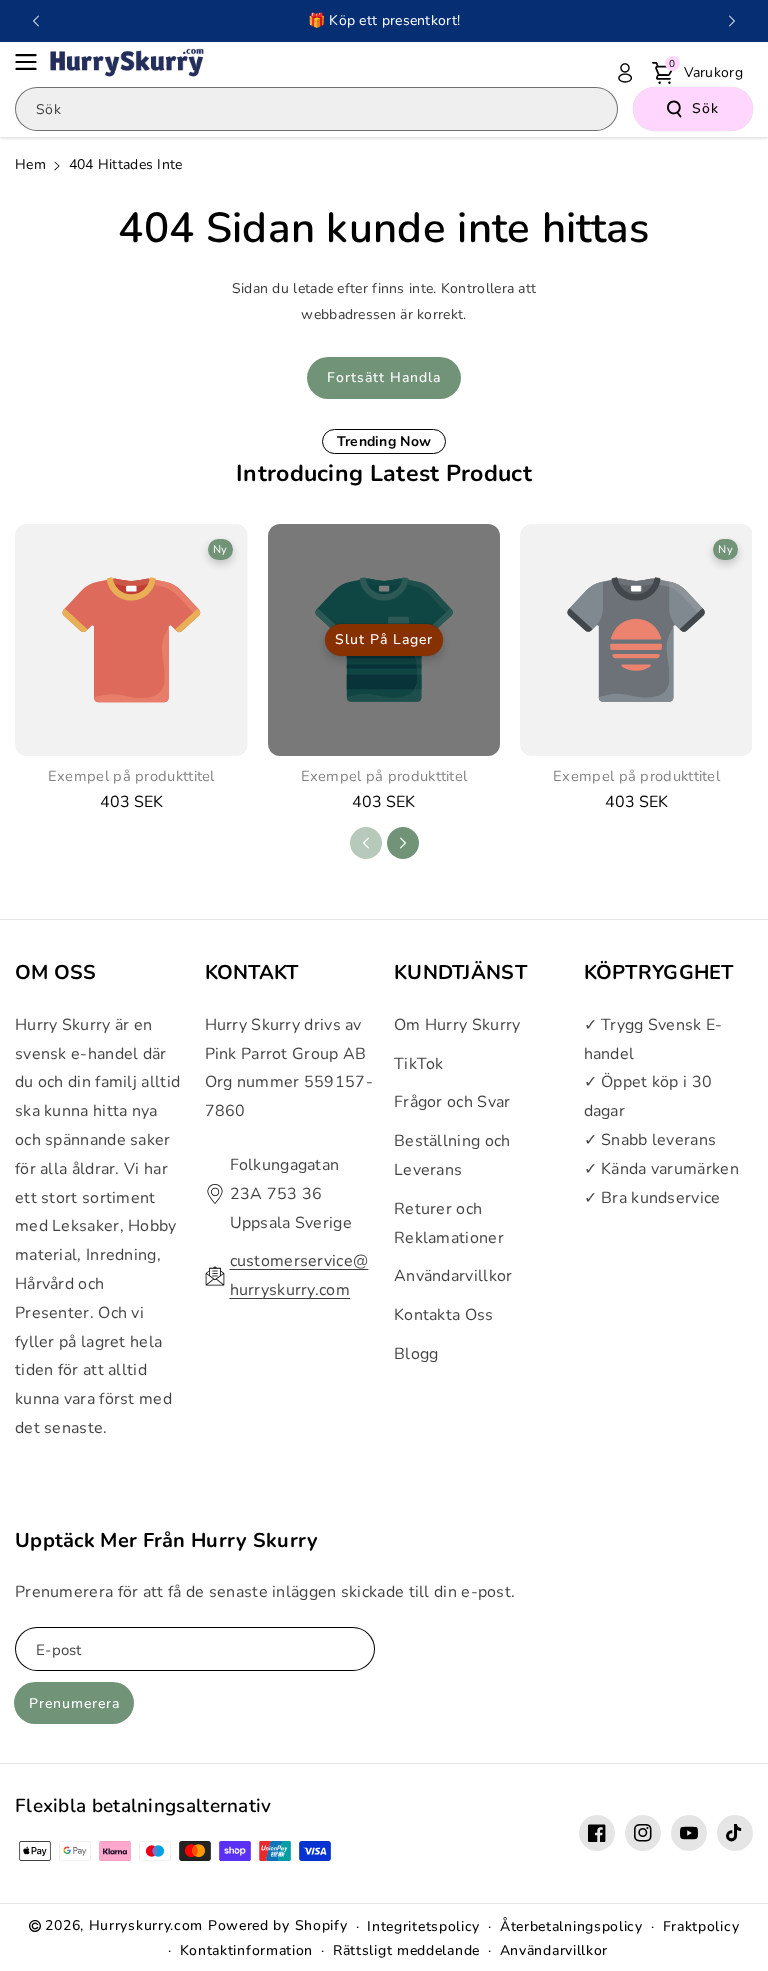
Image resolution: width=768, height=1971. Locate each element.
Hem (30, 164)
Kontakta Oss (444, 1315)
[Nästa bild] (732, 21)
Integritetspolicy (423, 1926)
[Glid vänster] (366, 843)
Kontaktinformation (247, 1950)
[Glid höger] (403, 843)
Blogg (416, 1354)
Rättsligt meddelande (406, 1950)
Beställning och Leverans (452, 1155)
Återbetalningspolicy (571, 1926)
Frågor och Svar (452, 1102)
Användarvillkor (453, 1276)
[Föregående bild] (36, 21)
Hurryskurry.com (146, 1925)
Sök (705, 108)
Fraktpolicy (701, 1926)
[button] (32, 62)
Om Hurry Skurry (457, 1025)
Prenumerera (74, 1703)
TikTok (419, 1064)
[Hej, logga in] (625, 73)
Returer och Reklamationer (449, 1223)
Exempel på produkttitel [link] (131, 776)
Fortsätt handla (384, 377)
